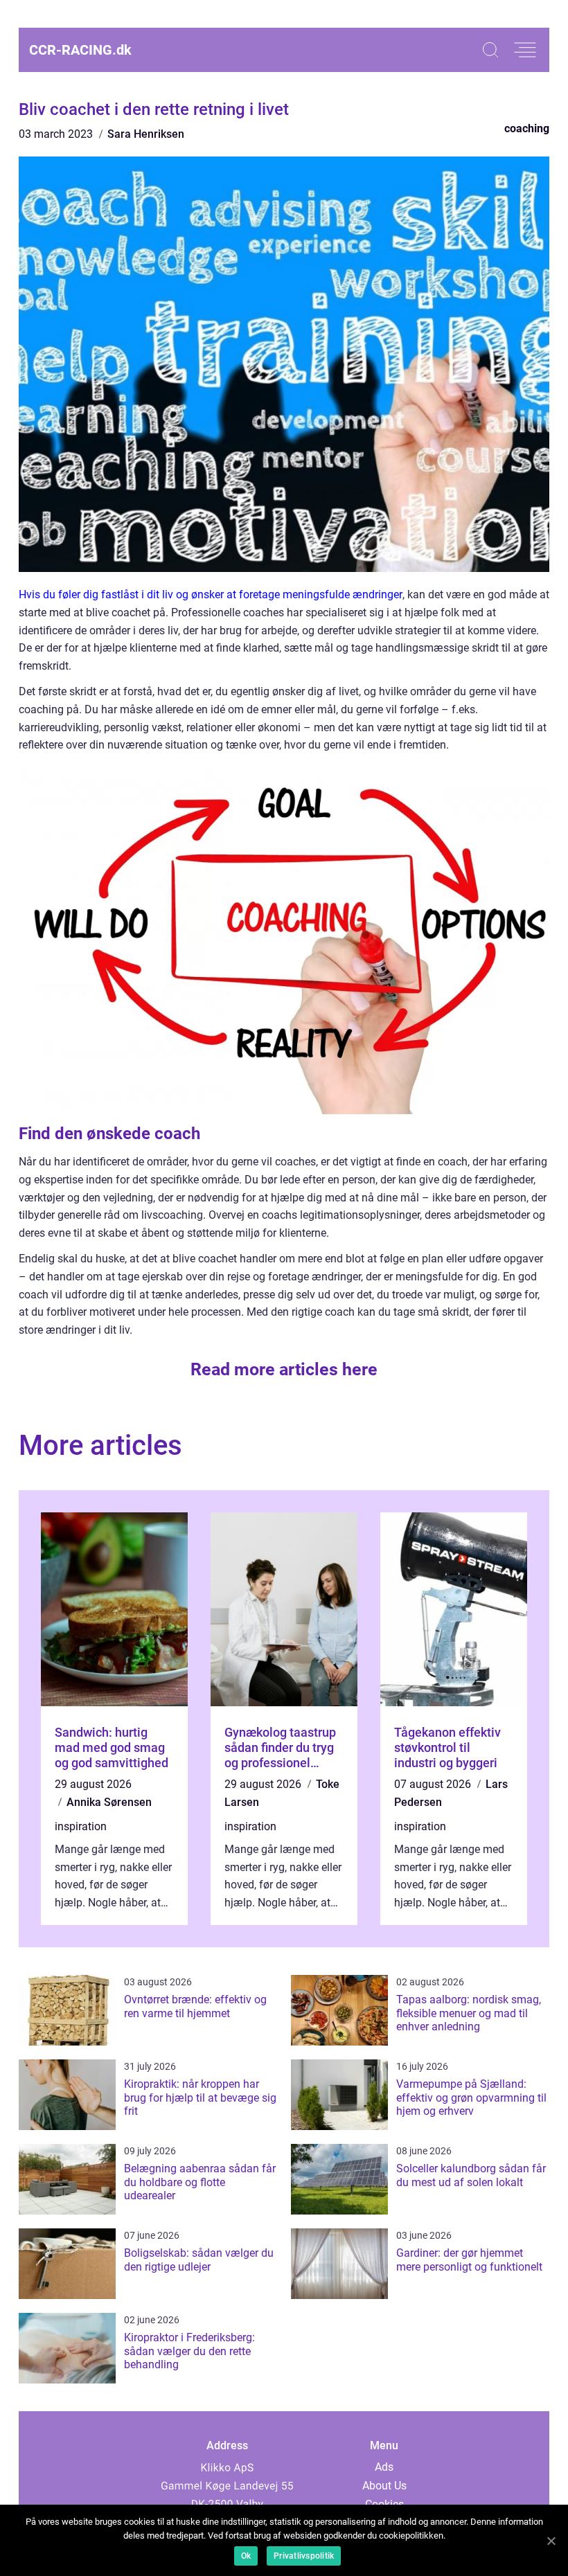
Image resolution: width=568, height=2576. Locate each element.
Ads (384, 2467)
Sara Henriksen (146, 134)
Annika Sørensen (109, 1802)
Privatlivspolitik (304, 2556)
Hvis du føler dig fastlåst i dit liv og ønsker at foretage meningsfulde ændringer (211, 594)
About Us (384, 2486)
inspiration (81, 1826)
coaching (527, 128)
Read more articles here (284, 1369)
